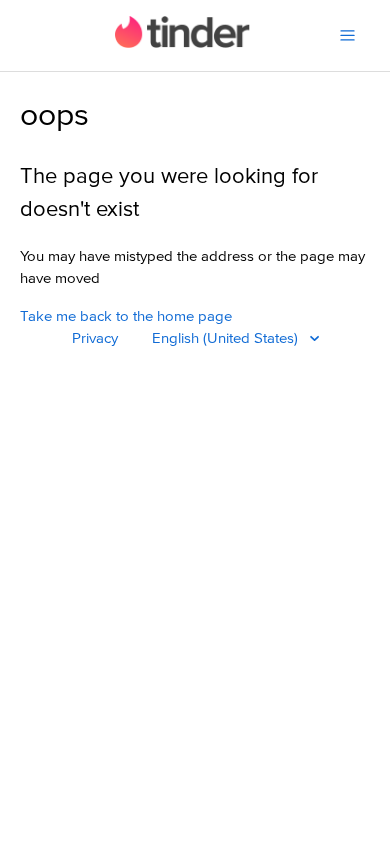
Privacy (95, 338)
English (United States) (227, 338)
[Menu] (347, 35)
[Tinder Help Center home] (182, 43)
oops (54, 116)
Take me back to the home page (126, 316)
